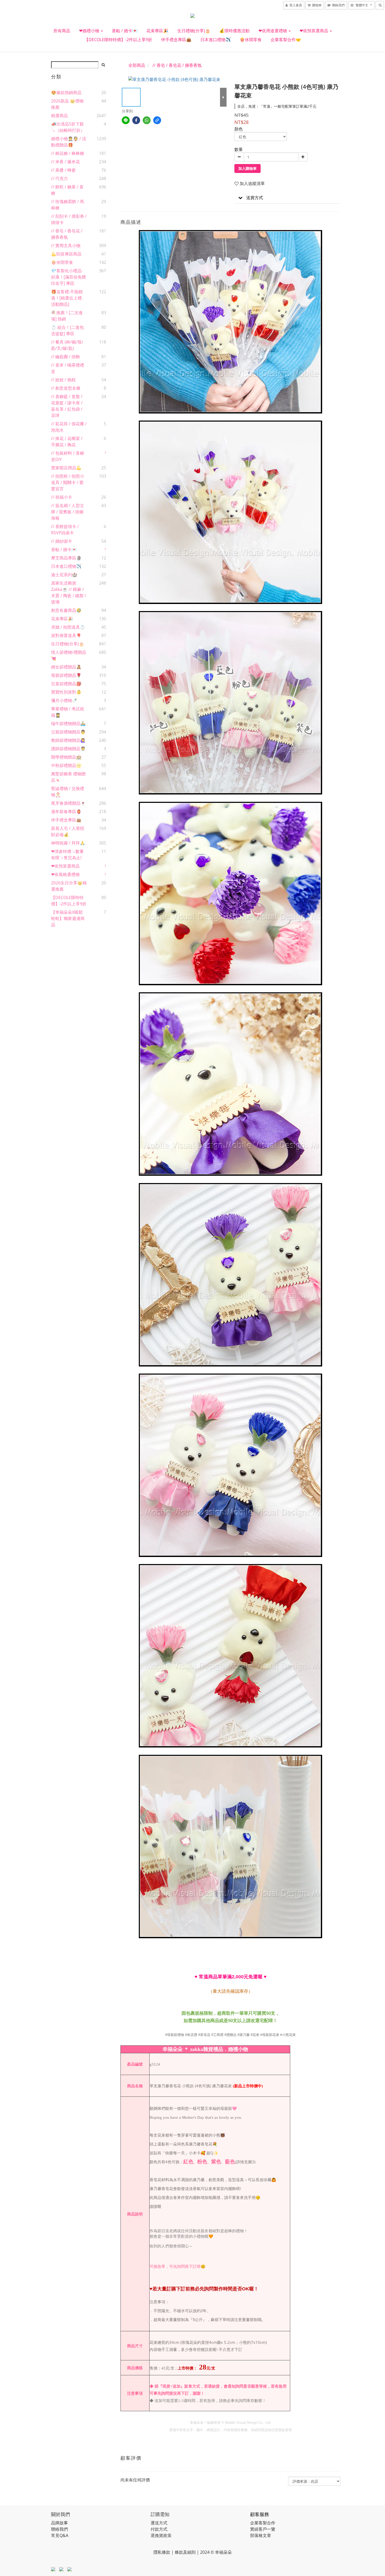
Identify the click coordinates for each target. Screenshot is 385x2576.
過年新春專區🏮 (66, 812)
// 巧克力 (59, 178)
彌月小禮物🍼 (64, 700)
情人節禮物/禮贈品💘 (69, 655)
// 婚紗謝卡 (62, 541)
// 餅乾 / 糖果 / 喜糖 (67, 190)
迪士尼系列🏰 (64, 575)
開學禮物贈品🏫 (66, 757)
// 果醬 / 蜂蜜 (63, 170)
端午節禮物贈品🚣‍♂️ (68, 723)
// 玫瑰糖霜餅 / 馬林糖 (68, 205)
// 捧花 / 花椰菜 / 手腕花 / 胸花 (67, 442)
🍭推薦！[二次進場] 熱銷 (67, 316)
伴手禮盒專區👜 (176, 40)
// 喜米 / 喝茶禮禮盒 (68, 368)
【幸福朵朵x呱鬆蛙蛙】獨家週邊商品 (68, 918)
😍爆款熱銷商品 (66, 92)
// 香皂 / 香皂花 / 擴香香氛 (67, 234)
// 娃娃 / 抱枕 (63, 380)
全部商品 (137, 65)
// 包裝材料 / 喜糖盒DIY (68, 456)
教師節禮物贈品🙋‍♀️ (68, 740)
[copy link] (157, 120)
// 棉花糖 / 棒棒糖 (68, 153)
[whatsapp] (147, 120)
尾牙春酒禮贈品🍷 (68, 803)
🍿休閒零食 (251, 40)
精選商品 (59, 116)
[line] (126, 120)
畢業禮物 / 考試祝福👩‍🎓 (68, 712)
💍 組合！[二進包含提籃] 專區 (67, 330)
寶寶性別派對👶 (66, 692)
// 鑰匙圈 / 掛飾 (65, 357)
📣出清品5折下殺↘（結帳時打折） (68, 127)
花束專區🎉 (157, 31)
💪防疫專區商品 (66, 254)
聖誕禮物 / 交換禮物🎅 (68, 792)
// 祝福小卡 (62, 497)
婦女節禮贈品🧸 (66, 667)
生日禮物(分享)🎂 (194, 31)
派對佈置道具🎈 (66, 635)
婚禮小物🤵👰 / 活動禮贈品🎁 (69, 142)
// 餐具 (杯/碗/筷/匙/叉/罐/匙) (67, 345)
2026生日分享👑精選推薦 (69, 886)
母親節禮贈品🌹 (66, 675)
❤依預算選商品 (314, 31)
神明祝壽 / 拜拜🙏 (68, 843)
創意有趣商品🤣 (66, 610)
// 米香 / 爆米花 (65, 162)
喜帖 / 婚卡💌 (125, 31)
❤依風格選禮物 (65, 874)
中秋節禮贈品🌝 (66, 765)
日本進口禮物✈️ (216, 40)
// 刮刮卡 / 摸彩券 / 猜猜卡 (69, 219)
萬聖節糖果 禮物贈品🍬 (68, 777)
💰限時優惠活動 (234, 31)
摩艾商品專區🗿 (66, 558)
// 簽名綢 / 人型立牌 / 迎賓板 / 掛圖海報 (68, 512)
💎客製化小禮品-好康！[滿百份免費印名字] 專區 (68, 277)
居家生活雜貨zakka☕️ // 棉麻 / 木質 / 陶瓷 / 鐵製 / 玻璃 (69, 592)
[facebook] (136, 120)
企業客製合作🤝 (286, 40)
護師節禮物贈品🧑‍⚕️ (68, 749)
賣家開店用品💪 (66, 468)
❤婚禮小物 (90, 31)
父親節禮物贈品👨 (68, 732)
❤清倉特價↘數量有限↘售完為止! (67, 854)
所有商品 (62, 31)
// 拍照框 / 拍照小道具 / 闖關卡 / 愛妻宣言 (68, 482)
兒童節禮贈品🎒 (66, 684)
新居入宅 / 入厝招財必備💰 (68, 831)
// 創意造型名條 (66, 388)
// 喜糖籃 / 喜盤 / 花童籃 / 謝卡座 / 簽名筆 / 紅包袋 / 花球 (67, 406)
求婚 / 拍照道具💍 (68, 627)
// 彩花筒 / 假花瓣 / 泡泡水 (69, 427)
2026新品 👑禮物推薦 (67, 104)
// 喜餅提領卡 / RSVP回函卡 (65, 530)
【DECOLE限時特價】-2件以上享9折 (118, 40)
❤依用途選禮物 (273, 31)
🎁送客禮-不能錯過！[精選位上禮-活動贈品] (67, 298)
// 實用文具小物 (66, 246)
